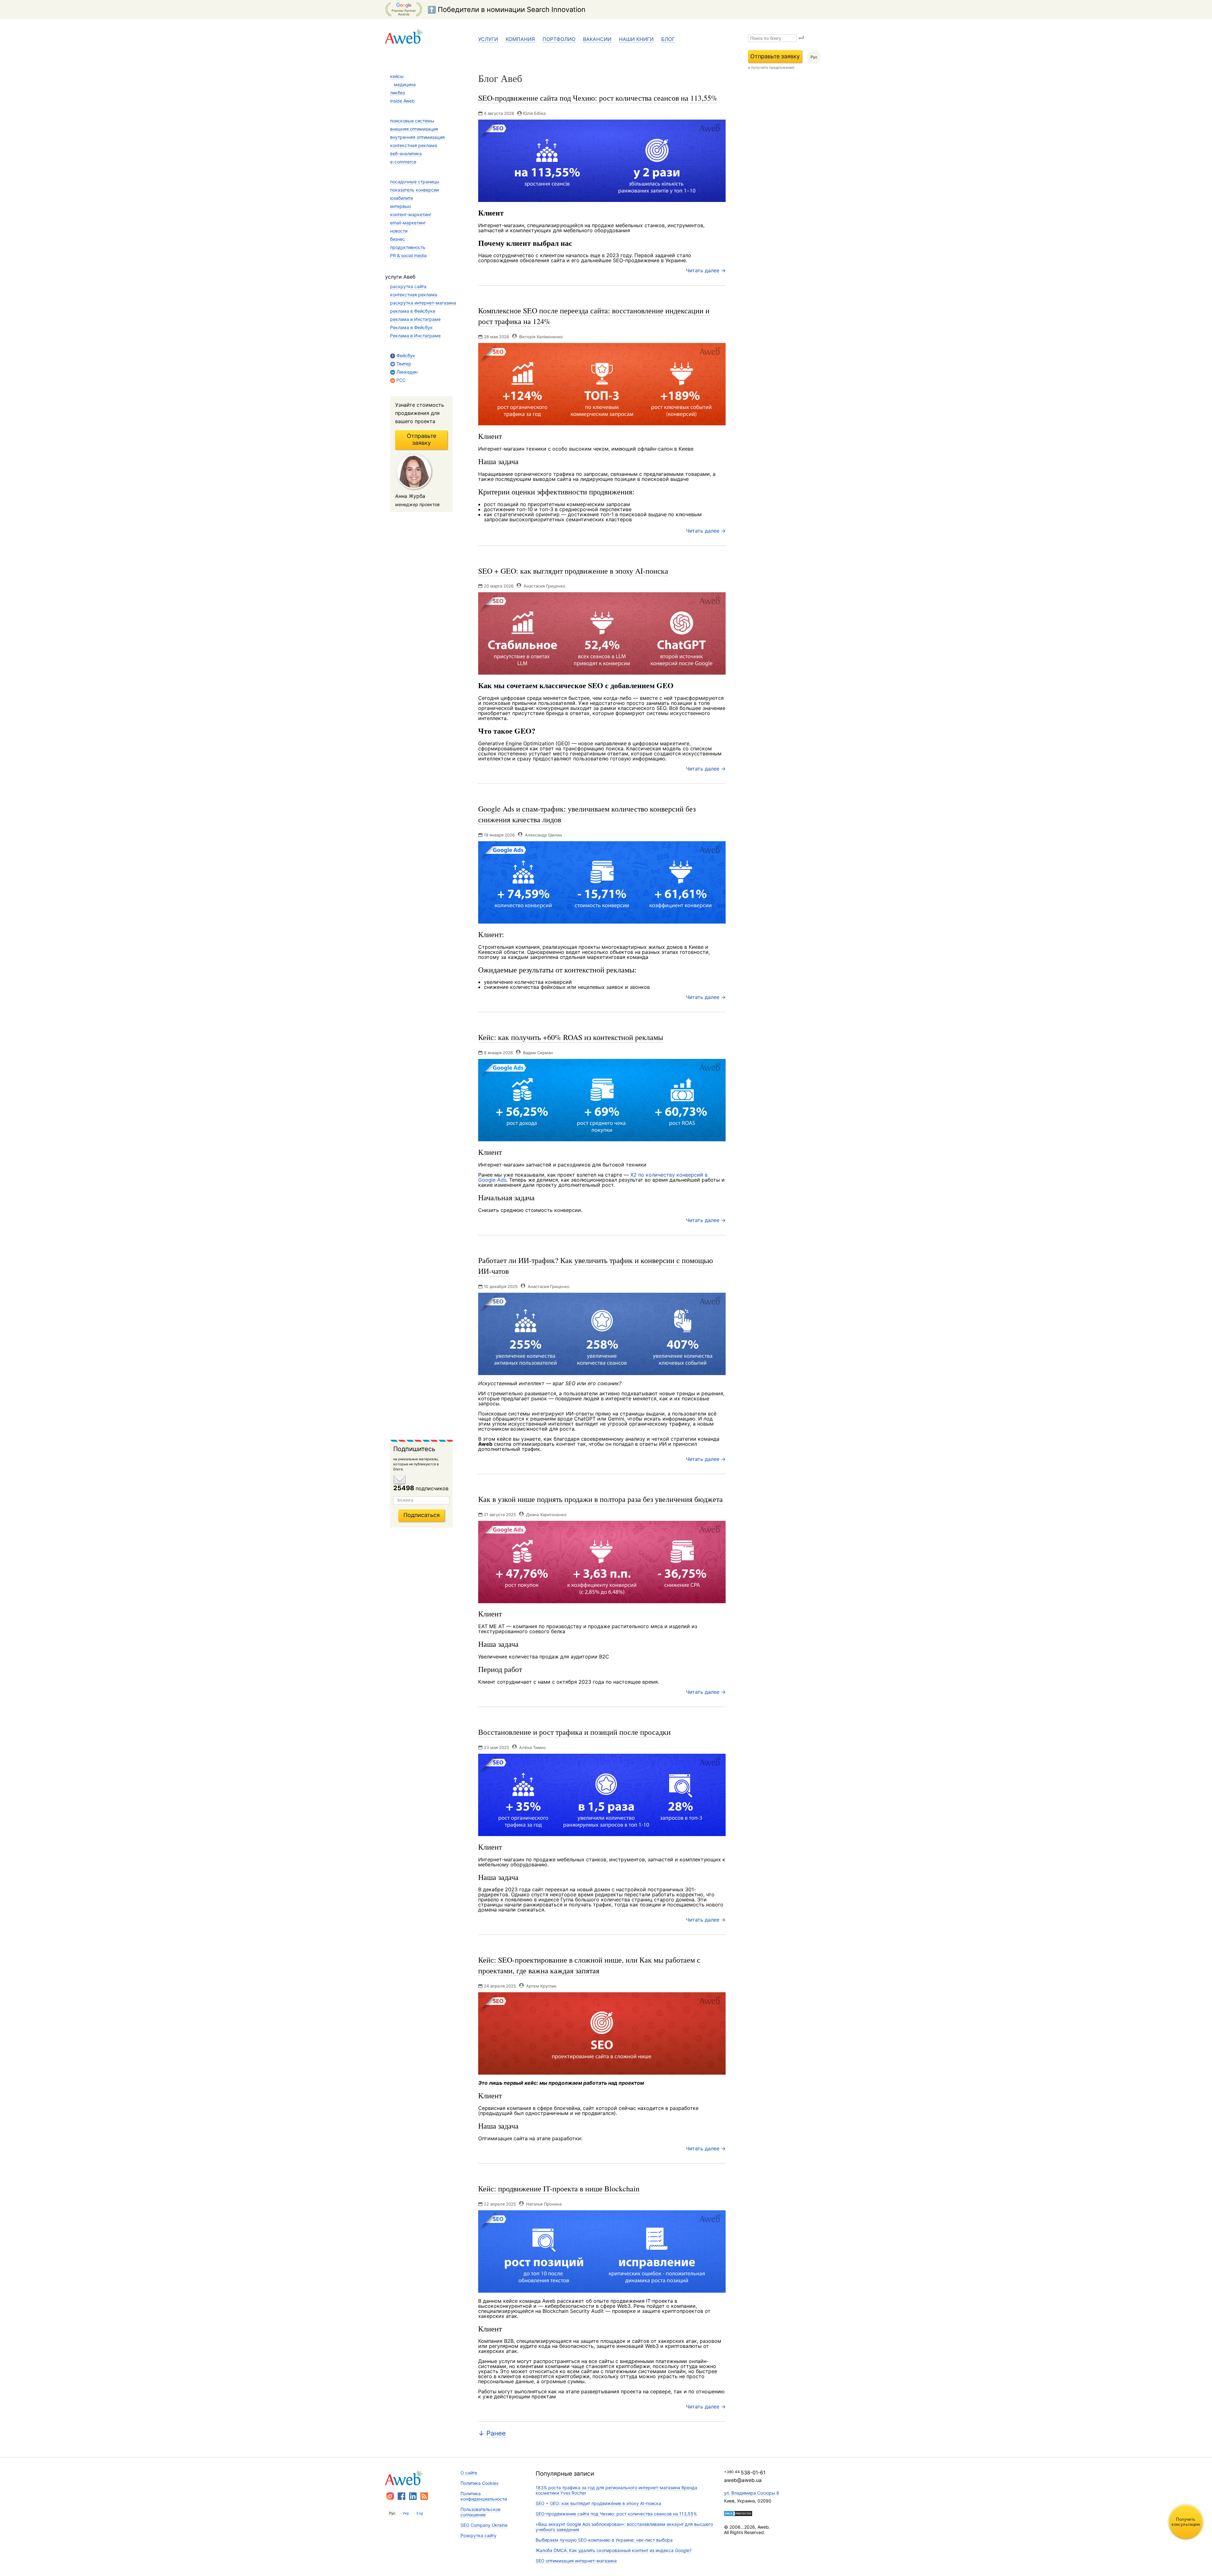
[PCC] (424, 2496)
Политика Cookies (479, 2483)
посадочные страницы (415, 182)
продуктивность (408, 247)
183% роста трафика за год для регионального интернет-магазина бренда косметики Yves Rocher (616, 2490)
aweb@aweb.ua (743, 2480)
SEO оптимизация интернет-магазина (576, 2561)
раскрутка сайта (408, 286)
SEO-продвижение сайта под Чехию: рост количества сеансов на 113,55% (616, 2514)
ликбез (398, 93)
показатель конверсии (414, 190)
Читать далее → (706, 270)
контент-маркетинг (411, 214)
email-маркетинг (408, 223)
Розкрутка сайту (478, 2535)
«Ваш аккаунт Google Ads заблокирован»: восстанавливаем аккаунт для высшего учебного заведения (624, 2527)
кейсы (397, 76)
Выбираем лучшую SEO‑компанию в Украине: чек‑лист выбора (604, 2540)
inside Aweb (402, 101)
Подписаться (422, 1515)
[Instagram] (390, 2496)
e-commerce (403, 162)
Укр (406, 2513)
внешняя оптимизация (414, 129)
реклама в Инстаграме (415, 319)
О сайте (469, 2473)
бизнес (398, 239)
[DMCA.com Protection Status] (738, 2514)
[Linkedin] (413, 2496)
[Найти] (801, 38)
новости (399, 231)
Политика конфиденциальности (484, 2496)
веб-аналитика (406, 154)
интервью (401, 206)
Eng (420, 2513)
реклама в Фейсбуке (413, 311)
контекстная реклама (414, 145)
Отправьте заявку (775, 56)
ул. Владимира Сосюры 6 (752, 2493)
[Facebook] (401, 2496)
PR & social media (408, 255)
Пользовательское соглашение (481, 2512)
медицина (405, 84)
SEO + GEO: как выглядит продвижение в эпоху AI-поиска (598, 2503)
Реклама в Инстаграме (415, 336)
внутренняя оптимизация (417, 137)
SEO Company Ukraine (484, 2525)
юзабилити (401, 198)
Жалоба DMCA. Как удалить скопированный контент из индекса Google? (614, 2550)
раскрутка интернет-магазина (423, 303)
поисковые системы (412, 121)
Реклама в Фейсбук (411, 327)
